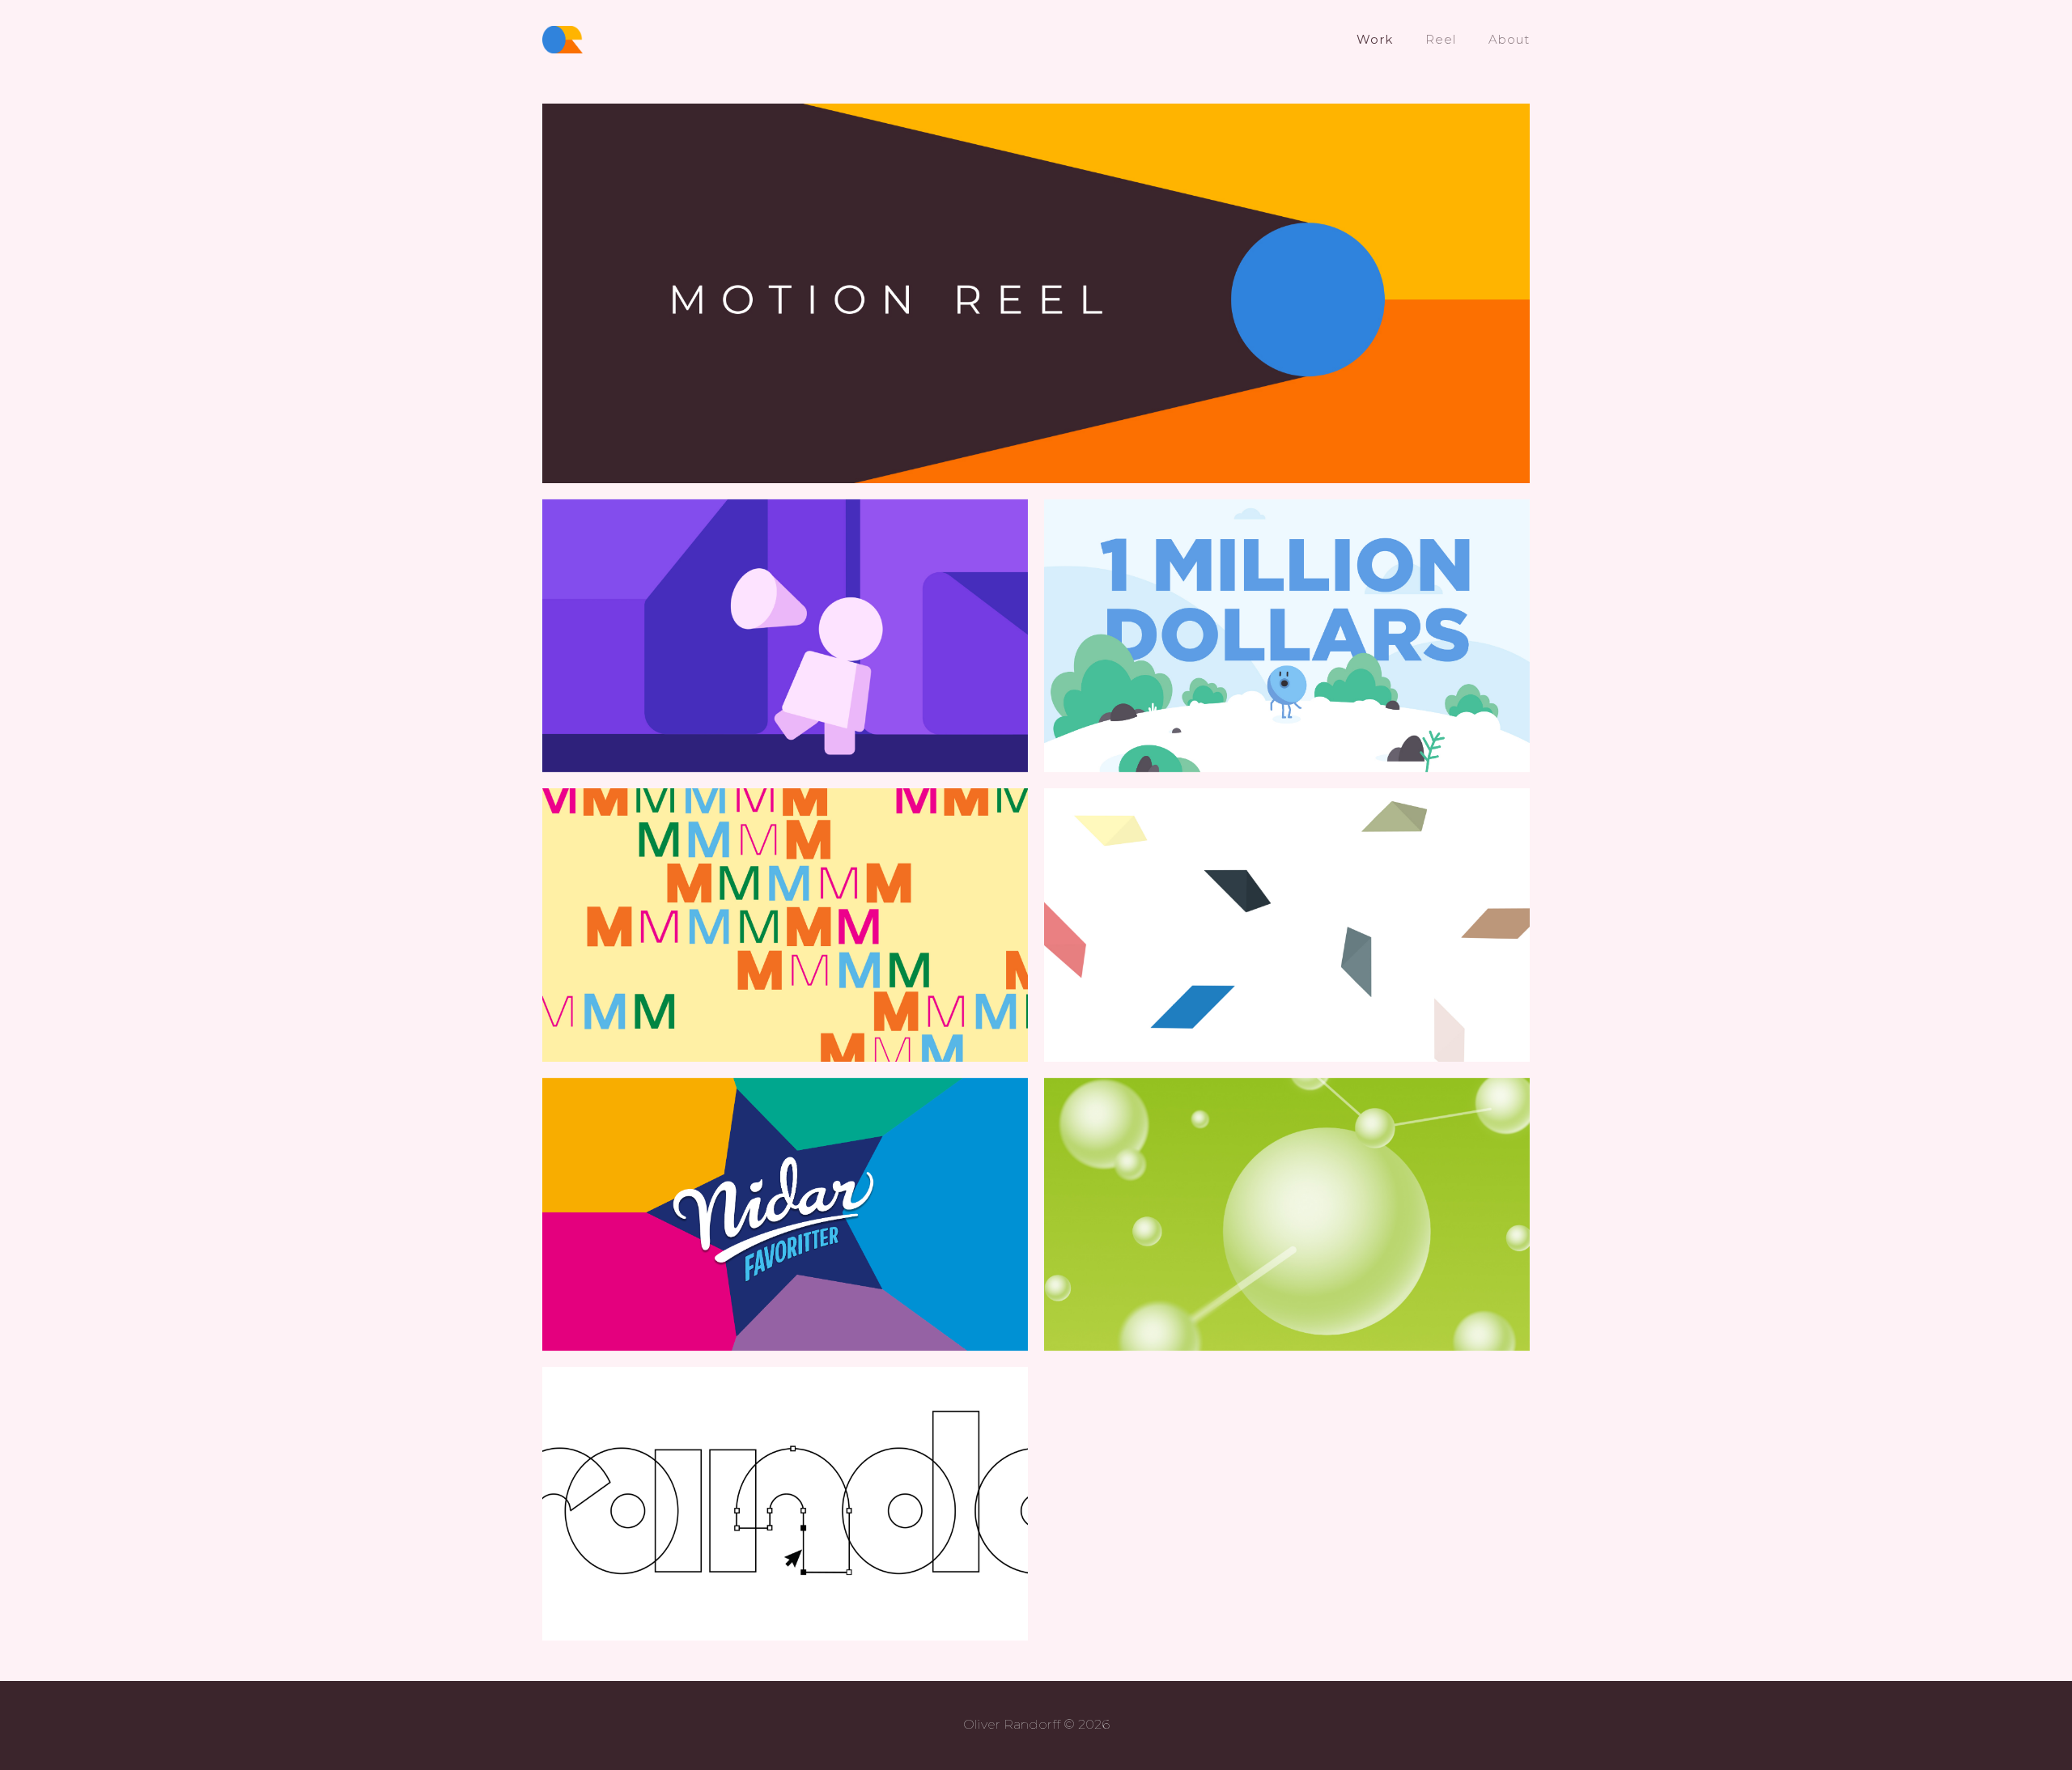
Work (1375, 39)
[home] (563, 40)
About (1509, 39)
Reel (1441, 39)
